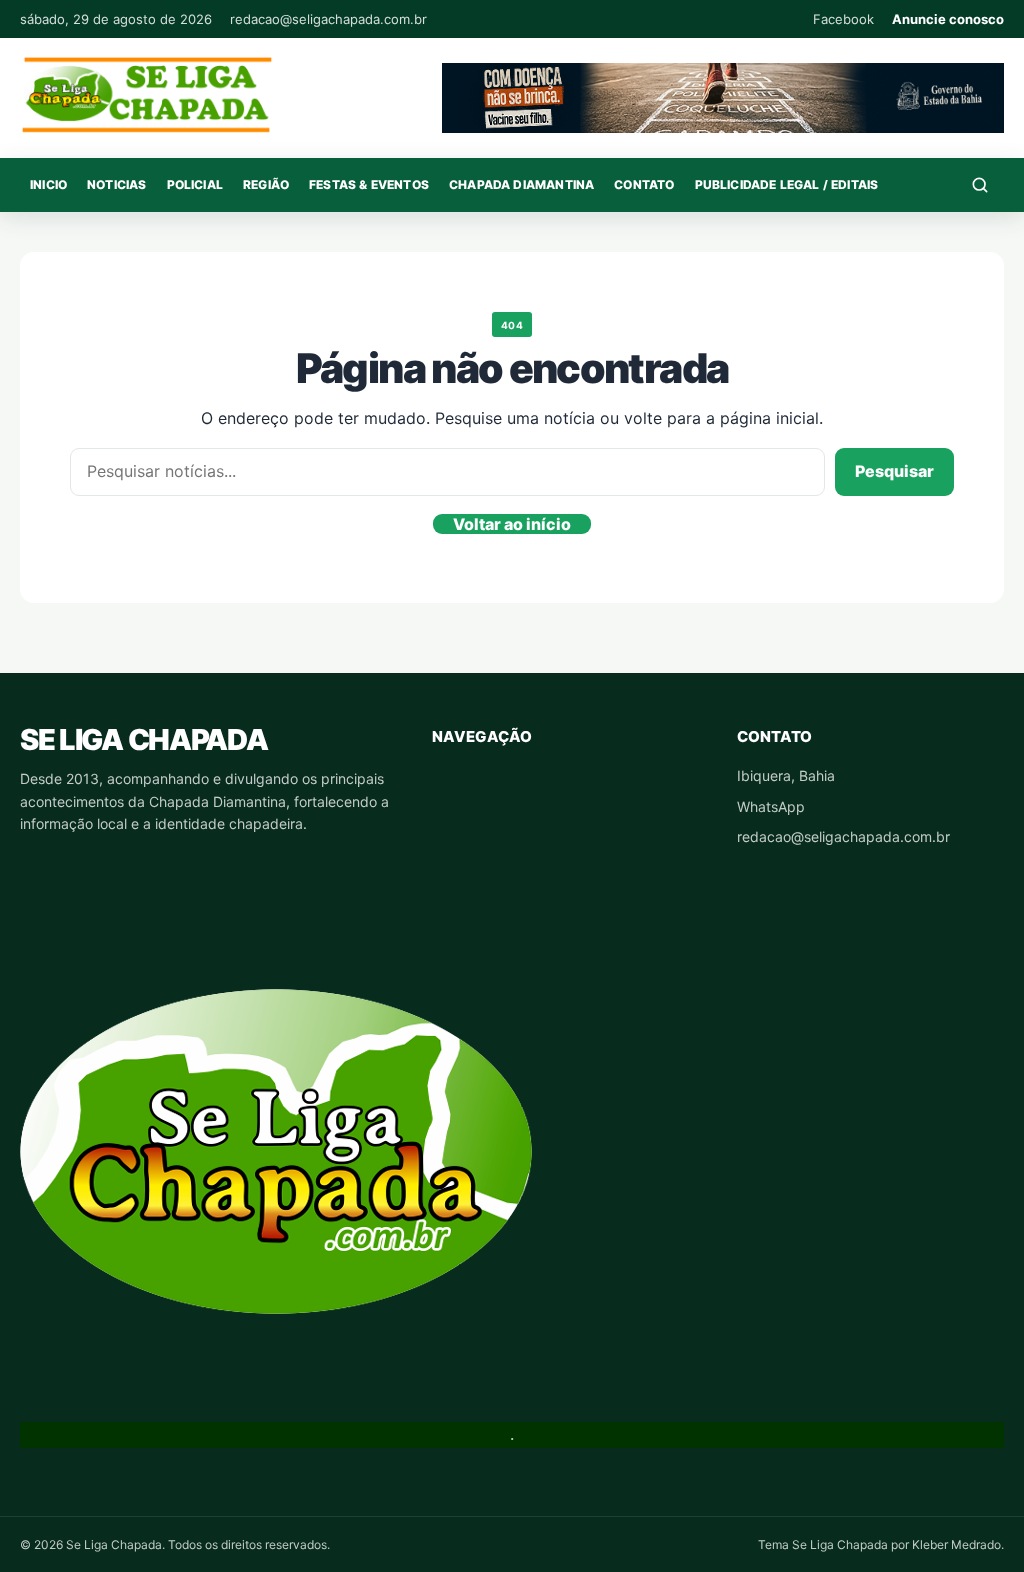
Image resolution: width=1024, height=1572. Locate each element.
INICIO (48, 184)
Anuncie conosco (948, 19)
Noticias (116, 184)
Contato (644, 184)
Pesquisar (894, 471)
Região (266, 184)
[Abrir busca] (980, 185)
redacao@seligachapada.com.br (328, 19)
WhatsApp (771, 806)
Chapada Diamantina (521, 184)
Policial (195, 184)
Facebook (843, 19)
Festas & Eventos (369, 184)
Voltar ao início (512, 524)
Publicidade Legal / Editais (787, 184)
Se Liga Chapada (143, 739)
